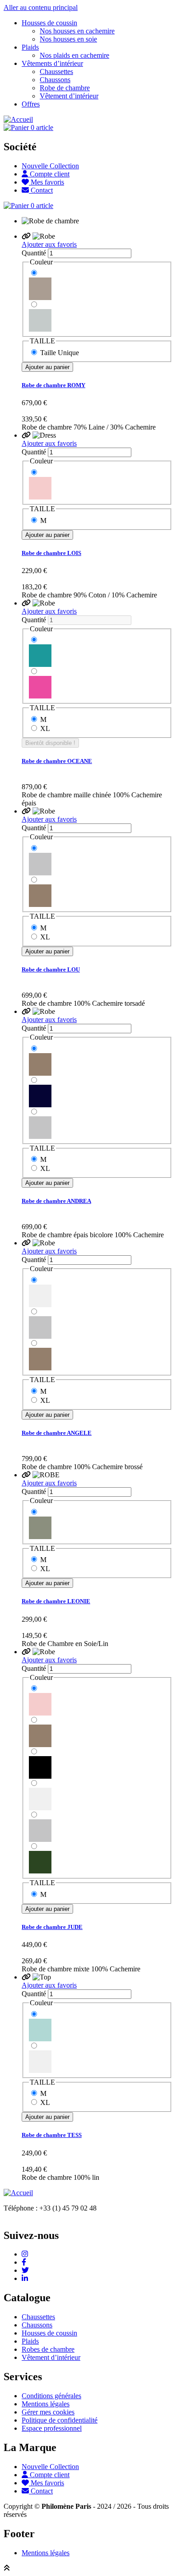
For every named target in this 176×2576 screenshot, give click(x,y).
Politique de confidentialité (60, 2420)
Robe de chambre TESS (52, 2135)
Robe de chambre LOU (51, 969)
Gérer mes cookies (48, 2412)
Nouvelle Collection (50, 166)
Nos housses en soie (68, 39)
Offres (31, 104)
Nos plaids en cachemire (74, 55)
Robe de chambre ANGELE (57, 1433)
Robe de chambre (65, 88)
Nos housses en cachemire (77, 31)
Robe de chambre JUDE (52, 1927)
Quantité (34, 253)
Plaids (30, 47)
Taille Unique (60, 353)
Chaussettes (56, 72)
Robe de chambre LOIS (51, 553)
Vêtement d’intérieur (69, 96)
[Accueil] (18, 119)
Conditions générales (51, 2396)
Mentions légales (46, 2404)
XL (45, 728)
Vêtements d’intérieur (52, 63)
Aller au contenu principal (41, 7)
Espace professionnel (52, 2428)
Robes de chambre (48, 2349)
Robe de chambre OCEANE (57, 761)
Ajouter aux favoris (49, 244)
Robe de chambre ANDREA (56, 1201)
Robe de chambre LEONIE (56, 1601)
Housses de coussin (49, 23)
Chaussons (55, 80)
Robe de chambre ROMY (53, 385)
